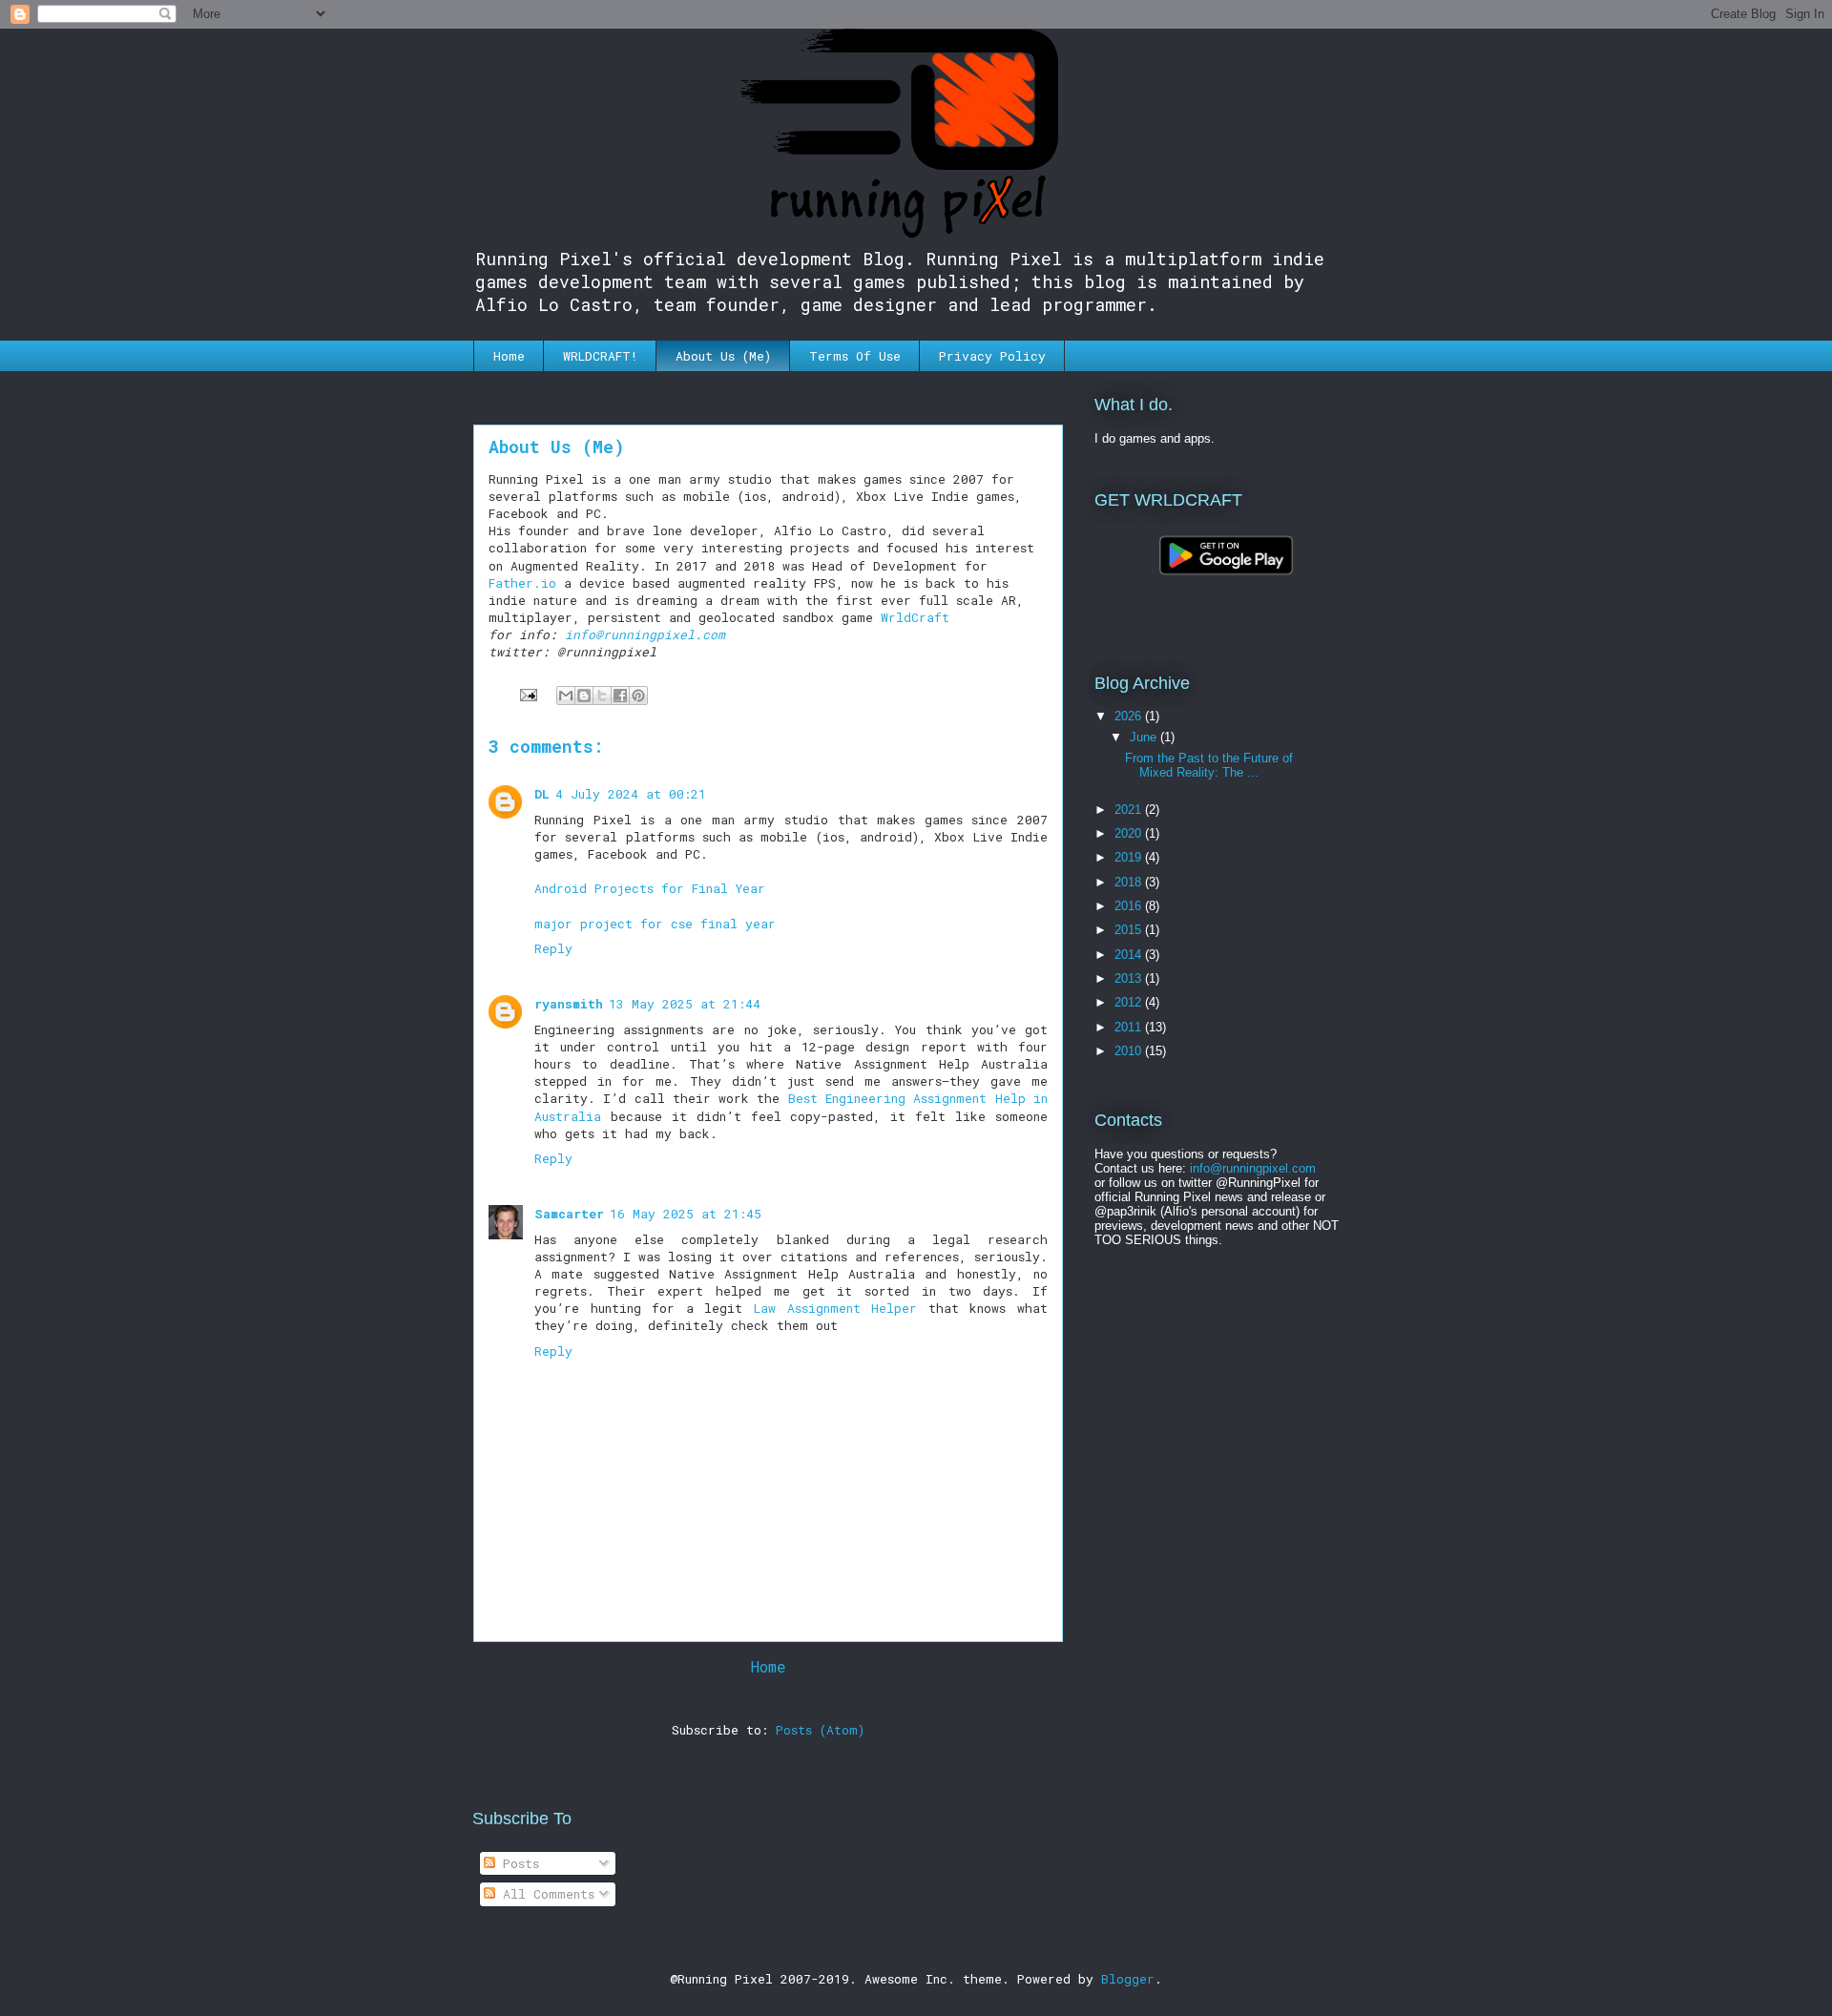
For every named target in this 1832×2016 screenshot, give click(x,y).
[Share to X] (602, 696)
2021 (1130, 810)
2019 (1130, 857)
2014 (1130, 955)
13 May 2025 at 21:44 (685, 1004)
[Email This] (566, 696)
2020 (1130, 833)
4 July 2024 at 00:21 (631, 794)
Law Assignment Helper (835, 1308)
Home (509, 356)
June (1145, 737)
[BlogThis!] (584, 696)
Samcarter (569, 1214)
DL (542, 794)
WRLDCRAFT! (600, 356)
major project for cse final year (655, 924)
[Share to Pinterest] (638, 696)
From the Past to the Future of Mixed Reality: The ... (1209, 766)
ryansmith (569, 1004)
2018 (1130, 882)
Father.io (522, 583)
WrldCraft (915, 617)
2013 (1130, 978)
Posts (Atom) (820, 1730)
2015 (1130, 930)
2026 (1130, 716)
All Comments (545, 1894)
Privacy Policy (992, 356)
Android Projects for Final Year (650, 888)
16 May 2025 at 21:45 (686, 1214)
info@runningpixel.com (645, 634)
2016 (1130, 906)
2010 (1130, 1051)
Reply (553, 948)
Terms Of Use (855, 356)
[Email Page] (529, 694)
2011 (1130, 1027)
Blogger (1128, 1979)
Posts (517, 1863)
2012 (1130, 1002)
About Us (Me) (723, 356)
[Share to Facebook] (620, 696)
